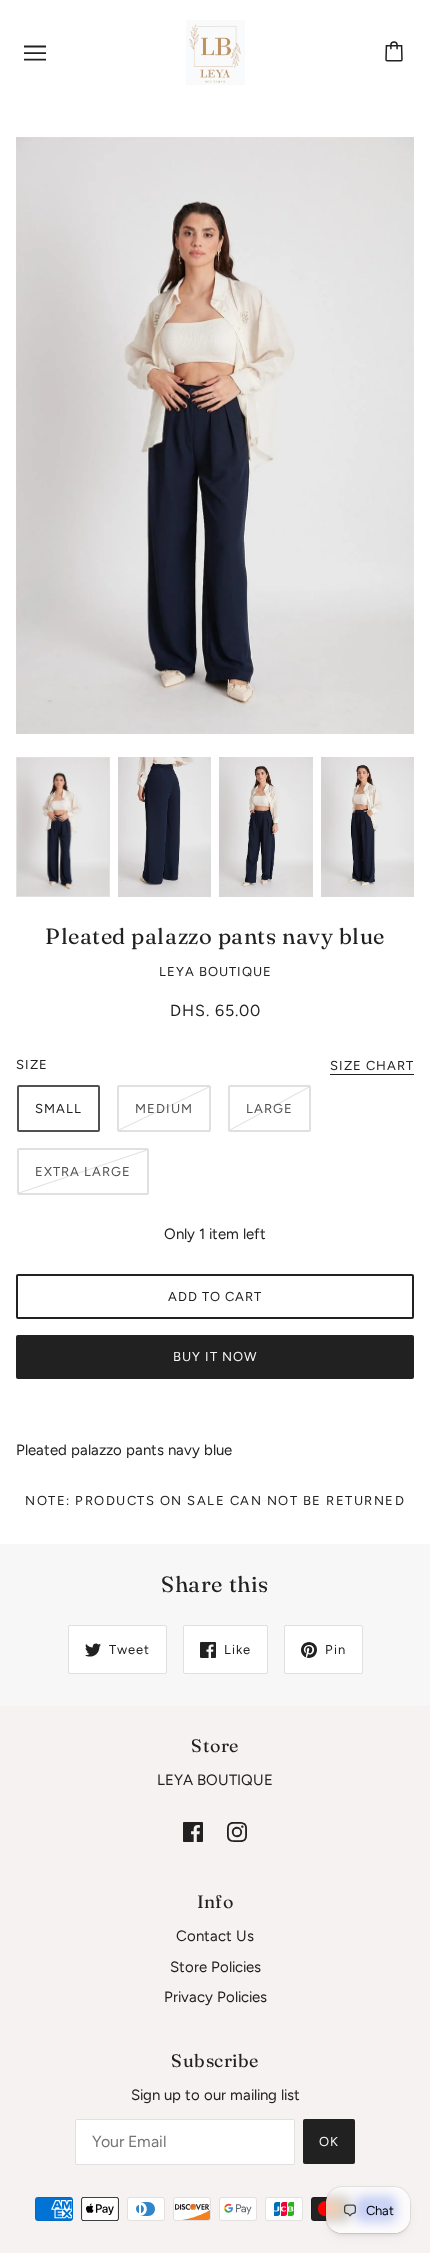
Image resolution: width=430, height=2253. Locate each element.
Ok (329, 2141)
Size (32, 1064)
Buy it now (215, 1356)
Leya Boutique (215, 971)
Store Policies (215, 1967)
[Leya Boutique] (215, 51)
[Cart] (397, 53)
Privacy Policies (215, 1997)
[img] (193, 1831)
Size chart (372, 1066)
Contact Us (215, 1936)
